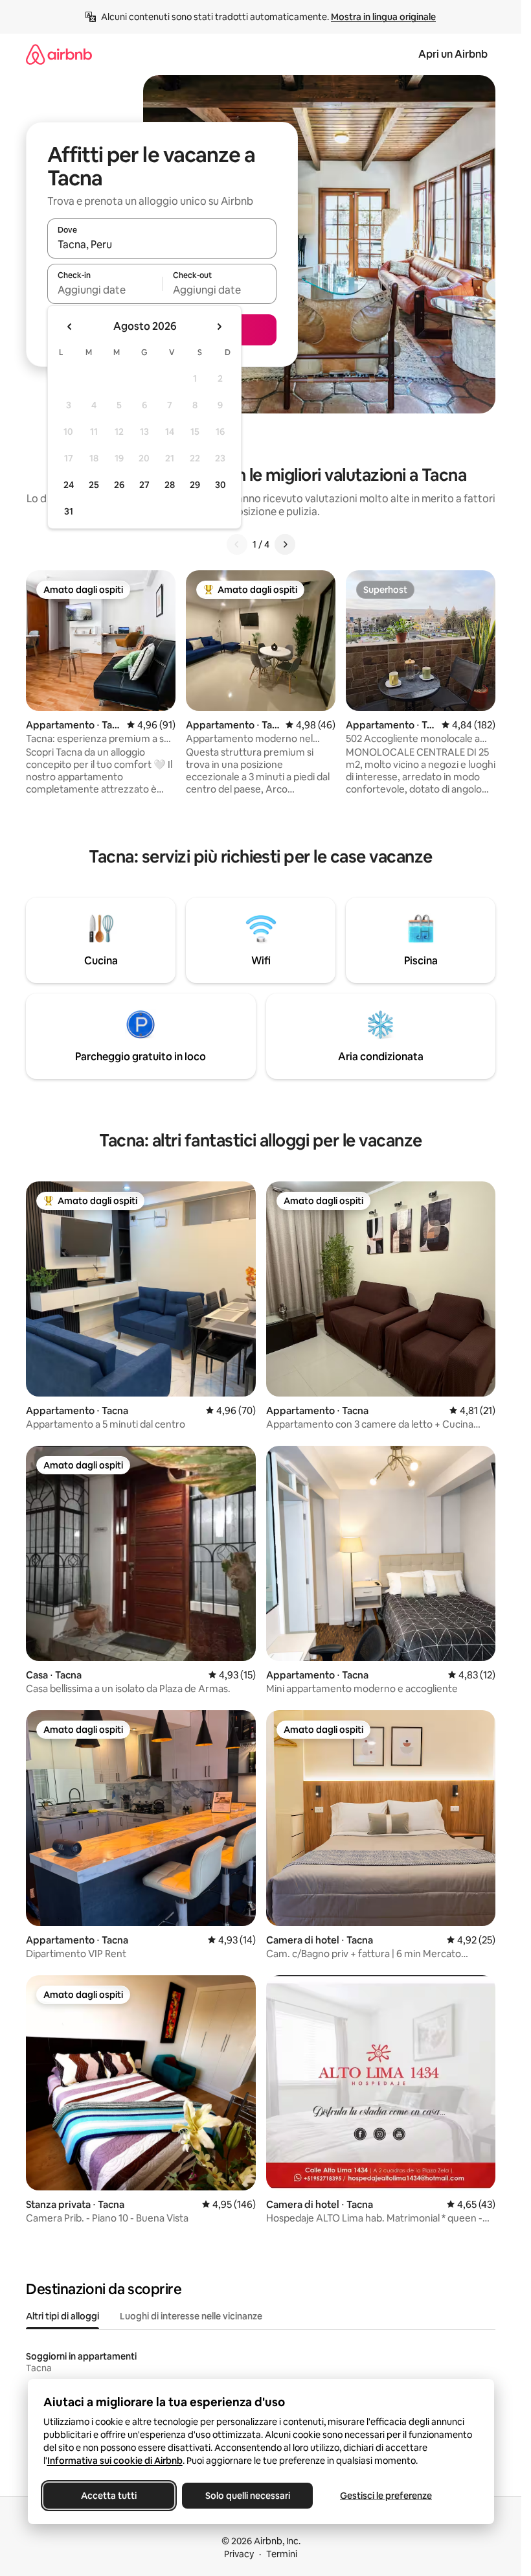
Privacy (239, 2554)
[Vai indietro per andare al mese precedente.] (70, 327)
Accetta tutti (109, 2496)
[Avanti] (285, 544)
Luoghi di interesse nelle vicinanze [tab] (191, 2316)
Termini (282, 2554)
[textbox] (105, 290)
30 (220, 485)
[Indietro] (237, 544)
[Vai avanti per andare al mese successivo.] (219, 327)
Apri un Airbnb (453, 54)
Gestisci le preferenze (386, 2496)
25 (94, 485)
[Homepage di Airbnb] (59, 54)
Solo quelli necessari (247, 2496)
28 (170, 485)
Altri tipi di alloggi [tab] (62, 2316)
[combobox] (162, 244)
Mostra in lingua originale (383, 17)
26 (119, 485)
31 (69, 511)
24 (69, 485)
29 (195, 485)
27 (144, 485)
